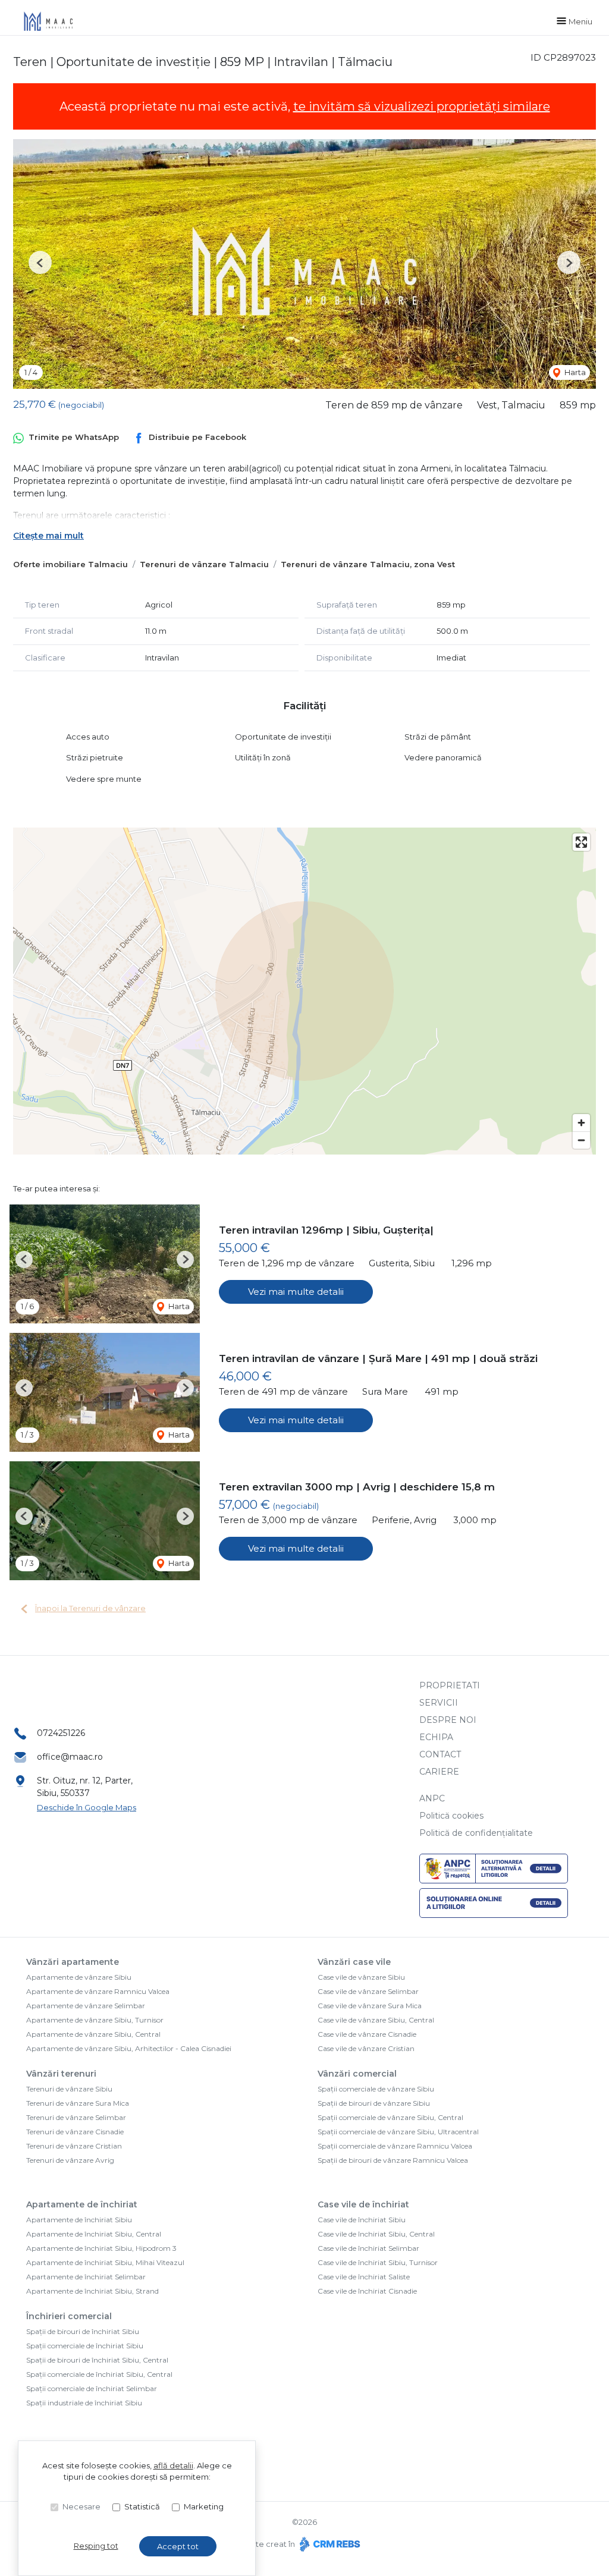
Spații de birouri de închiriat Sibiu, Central (97, 2360)
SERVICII (439, 1703)
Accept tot (178, 2546)
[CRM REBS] (329, 2544)
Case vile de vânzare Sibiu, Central (376, 2020)
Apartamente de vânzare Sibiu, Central (93, 2034)
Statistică (142, 2506)
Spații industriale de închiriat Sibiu (84, 2403)
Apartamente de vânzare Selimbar (86, 2006)
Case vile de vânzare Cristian (366, 2048)
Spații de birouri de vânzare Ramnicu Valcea (393, 2160)
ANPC (432, 1798)
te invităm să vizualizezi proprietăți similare (422, 106)
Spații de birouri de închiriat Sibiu (83, 2331)
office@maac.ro (70, 1757)
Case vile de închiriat (363, 2204)
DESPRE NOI (448, 1720)
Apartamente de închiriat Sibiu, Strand (92, 2291)
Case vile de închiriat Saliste (364, 2277)
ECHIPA (436, 1737)
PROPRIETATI (450, 1685)
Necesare (81, 2506)
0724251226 (61, 1733)
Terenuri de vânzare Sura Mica (78, 2103)
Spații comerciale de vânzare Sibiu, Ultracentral (398, 2132)
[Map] (304, 991)
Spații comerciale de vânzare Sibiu (376, 2089)
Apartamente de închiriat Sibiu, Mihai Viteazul (105, 2262)
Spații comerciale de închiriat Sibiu (85, 2346)
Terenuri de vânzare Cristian (74, 2146)
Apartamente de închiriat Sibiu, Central (94, 2234)
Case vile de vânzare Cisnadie (367, 2034)
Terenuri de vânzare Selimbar (76, 2117)
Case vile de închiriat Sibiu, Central (376, 2234)
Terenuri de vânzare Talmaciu (204, 564)
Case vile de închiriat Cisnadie (367, 2291)
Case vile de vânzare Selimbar (368, 1991)
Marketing (204, 2506)
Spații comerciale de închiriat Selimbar (92, 2388)
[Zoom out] (581, 1140)
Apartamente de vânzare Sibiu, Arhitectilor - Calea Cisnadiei (129, 2048)
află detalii (173, 2465)
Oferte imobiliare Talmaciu (70, 564)
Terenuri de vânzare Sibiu (69, 2089)
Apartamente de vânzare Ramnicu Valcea (98, 1991)
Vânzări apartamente (73, 1962)
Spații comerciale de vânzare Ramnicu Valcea (395, 2146)
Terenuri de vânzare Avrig (70, 2160)
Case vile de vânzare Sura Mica (370, 2006)
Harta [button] (574, 372)
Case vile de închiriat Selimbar (368, 2248)
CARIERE (439, 1772)
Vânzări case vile (354, 1962)
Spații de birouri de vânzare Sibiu (374, 2103)
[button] (40, 262)
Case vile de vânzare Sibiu (361, 1977)
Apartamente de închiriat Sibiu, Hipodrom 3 (101, 2248)
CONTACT (440, 1754)
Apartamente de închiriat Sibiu (79, 2220)
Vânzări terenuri (61, 2074)
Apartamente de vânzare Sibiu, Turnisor (95, 2020)
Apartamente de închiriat (82, 2204)
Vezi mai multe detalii (296, 1292)
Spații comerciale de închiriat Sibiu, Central (99, 2374)
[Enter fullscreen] (581, 842)
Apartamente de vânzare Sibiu (79, 1977)
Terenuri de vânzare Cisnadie (75, 2132)
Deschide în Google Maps (87, 1807)
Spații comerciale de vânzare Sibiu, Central (390, 2117)
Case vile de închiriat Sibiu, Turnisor (378, 2262)
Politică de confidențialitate (476, 1833)
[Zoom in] (581, 1123)
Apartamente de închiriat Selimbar (86, 2277)
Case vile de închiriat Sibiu (362, 2220)
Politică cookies (451, 1816)
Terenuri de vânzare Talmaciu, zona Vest (368, 564)
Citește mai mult (48, 536)
